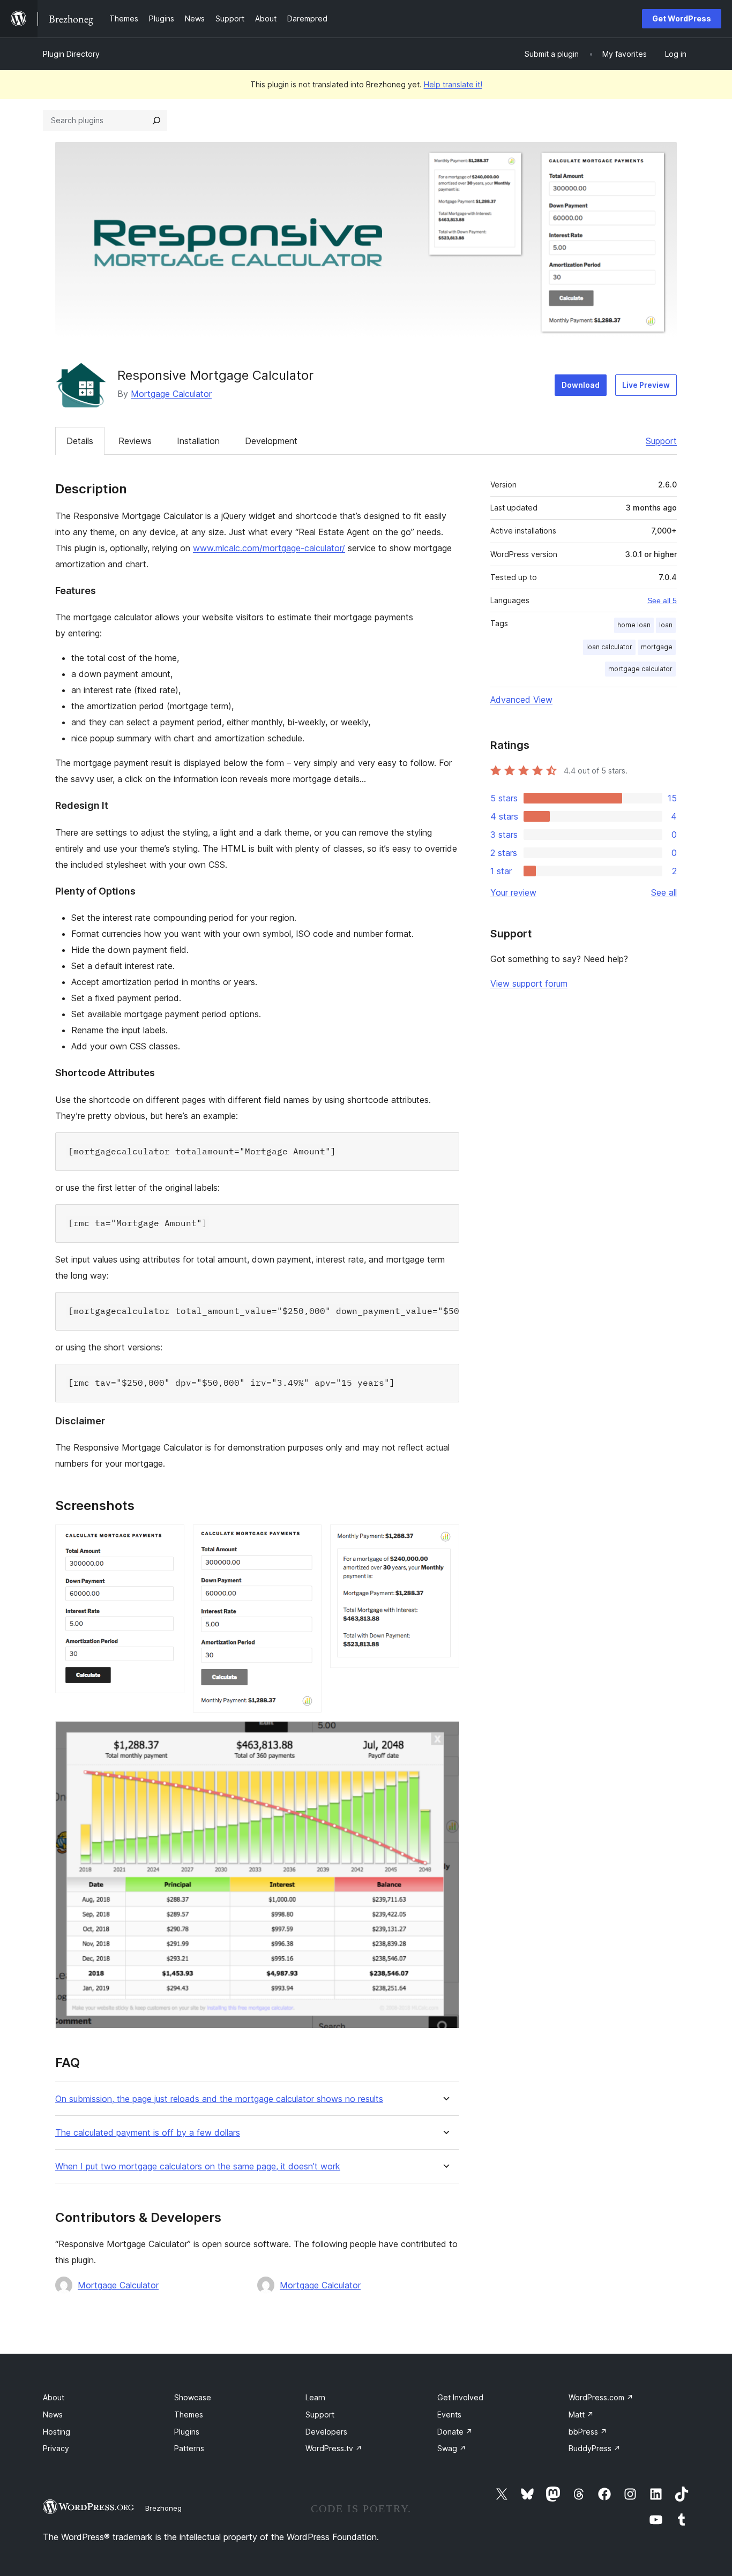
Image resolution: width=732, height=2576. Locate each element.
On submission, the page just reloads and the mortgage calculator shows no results (219, 2099)
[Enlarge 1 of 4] (170, 1539)
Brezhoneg (163, 2508)
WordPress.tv (334, 2448)
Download (581, 385)
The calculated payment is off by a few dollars (148, 2133)
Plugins (187, 2432)
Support (661, 441)
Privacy (56, 2448)
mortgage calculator (640, 669)
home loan (634, 625)
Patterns (189, 2448)
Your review (513, 892)
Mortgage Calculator (171, 394)
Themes (189, 2414)
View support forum (529, 983)
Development (271, 441)
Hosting (57, 2432)
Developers (326, 2432)
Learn (315, 2397)
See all (664, 892)
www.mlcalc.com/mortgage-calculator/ (269, 548)
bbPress (588, 2432)
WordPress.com (601, 2397)
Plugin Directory (71, 54)
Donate (455, 2432)
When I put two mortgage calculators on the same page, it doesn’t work (198, 2166)
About (54, 2397)
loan (666, 625)
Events (449, 2414)
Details (80, 441)
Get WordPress (682, 18)
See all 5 (662, 600)
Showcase (193, 2397)
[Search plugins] (156, 121)
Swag (452, 2448)
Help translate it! (453, 84)
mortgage (657, 647)
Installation (198, 441)
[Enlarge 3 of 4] (445, 1539)
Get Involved (460, 2397)
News (53, 2414)
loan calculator (609, 647)
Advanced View (521, 700)
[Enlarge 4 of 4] (445, 1736)
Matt (581, 2414)
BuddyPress (595, 2448)
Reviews (135, 441)
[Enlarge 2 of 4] (307, 1539)
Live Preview (646, 385)
